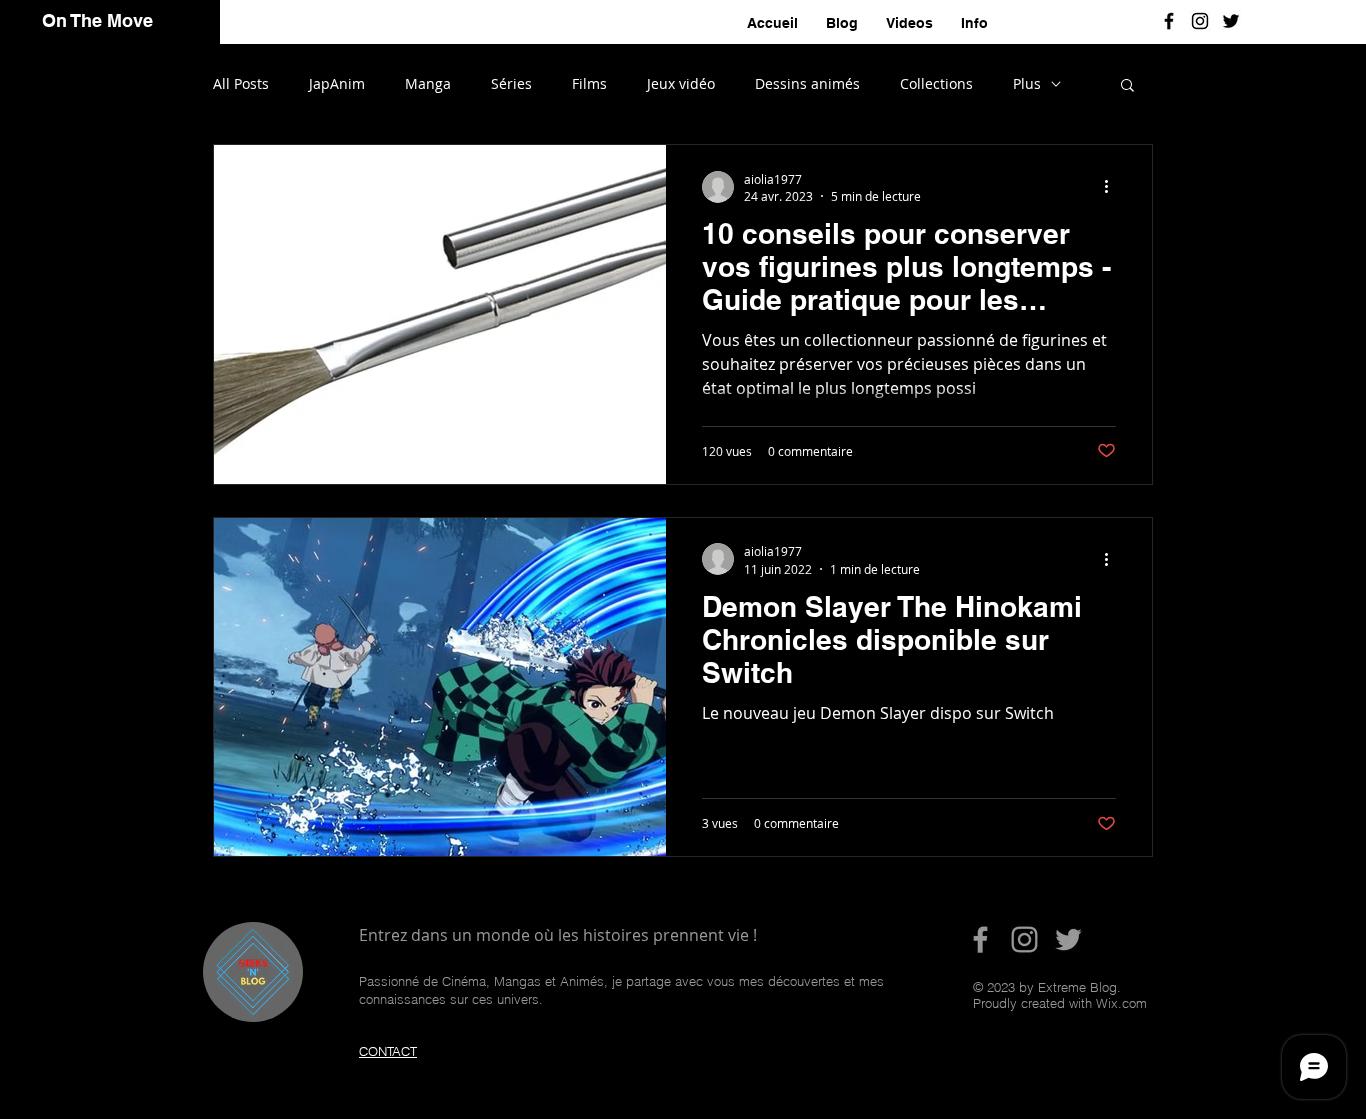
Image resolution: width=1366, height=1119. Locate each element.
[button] (1127, 86)
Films (589, 83)
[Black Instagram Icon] (1200, 21)
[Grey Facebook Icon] (980, 939)
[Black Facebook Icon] (1169, 21)
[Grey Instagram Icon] (1024, 939)
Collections (936, 83)
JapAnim (337, 83)
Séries (511, 83)
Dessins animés (807, 83)
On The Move (97, 20)
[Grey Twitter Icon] (1068, 939)
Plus (1027, 83)
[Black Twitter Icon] (1231, 21)
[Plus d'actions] (1113, 187)
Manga (428, 83)
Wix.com (1121, 1003)
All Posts (241, 83)
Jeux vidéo (681, 83)
